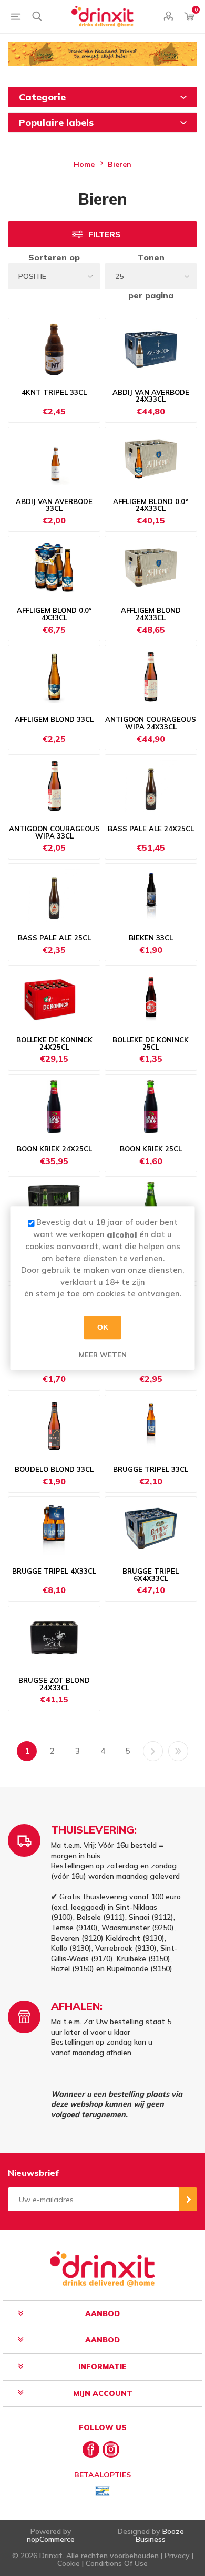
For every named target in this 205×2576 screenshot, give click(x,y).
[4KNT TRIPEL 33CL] (54, 350)
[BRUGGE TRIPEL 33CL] (151, 1427)
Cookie (69, 2563)
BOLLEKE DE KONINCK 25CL (151, 1044)
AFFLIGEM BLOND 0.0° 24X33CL (151, 505)
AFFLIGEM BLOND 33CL (54, 720)
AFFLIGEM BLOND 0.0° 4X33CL (54, 614)
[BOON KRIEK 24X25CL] (54, 1106)
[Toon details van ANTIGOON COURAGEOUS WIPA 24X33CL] (151, 677)
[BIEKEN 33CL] (151, 895)
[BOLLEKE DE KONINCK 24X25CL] (54, 997)
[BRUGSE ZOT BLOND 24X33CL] (54, 1638)
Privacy (177, 2556)
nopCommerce (51, 2539)
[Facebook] (91, 2449)
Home (84, 164)
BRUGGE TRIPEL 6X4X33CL (151, 1575)
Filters (104, 234)
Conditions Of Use (117, 2563)
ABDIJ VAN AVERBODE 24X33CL (151, 396)
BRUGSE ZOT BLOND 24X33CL (54, 1684)
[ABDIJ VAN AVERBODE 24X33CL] (151, 350)
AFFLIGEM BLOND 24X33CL (151, 614)
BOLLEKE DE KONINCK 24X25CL (54, 1044)
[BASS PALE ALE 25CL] (54, 895)
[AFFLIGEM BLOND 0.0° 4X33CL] (54, 568)
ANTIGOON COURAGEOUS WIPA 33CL (54, 833)
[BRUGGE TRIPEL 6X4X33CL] (151, 1528)
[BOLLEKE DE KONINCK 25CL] (151, 997)
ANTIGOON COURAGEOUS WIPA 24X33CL (151, 723)
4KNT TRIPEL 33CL (54, 393)
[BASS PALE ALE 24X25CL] (151, 786)
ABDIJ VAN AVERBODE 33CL (54, 505)
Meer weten (103, 1355)
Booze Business (160, 2535)
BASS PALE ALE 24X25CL (151, 829)
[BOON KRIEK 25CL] (151, 1106)
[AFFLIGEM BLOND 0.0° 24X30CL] (151, 459)
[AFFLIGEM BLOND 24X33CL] (151, 568)
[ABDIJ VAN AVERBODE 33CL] (54, 459)
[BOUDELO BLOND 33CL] (54, 1427)
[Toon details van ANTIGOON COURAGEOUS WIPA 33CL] (54, 786)
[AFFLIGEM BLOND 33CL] (54, 677)
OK (103, 1327)
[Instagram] (111, 2449)
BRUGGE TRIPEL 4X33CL (54, 1572)
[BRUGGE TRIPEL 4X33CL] (54, 1528)
